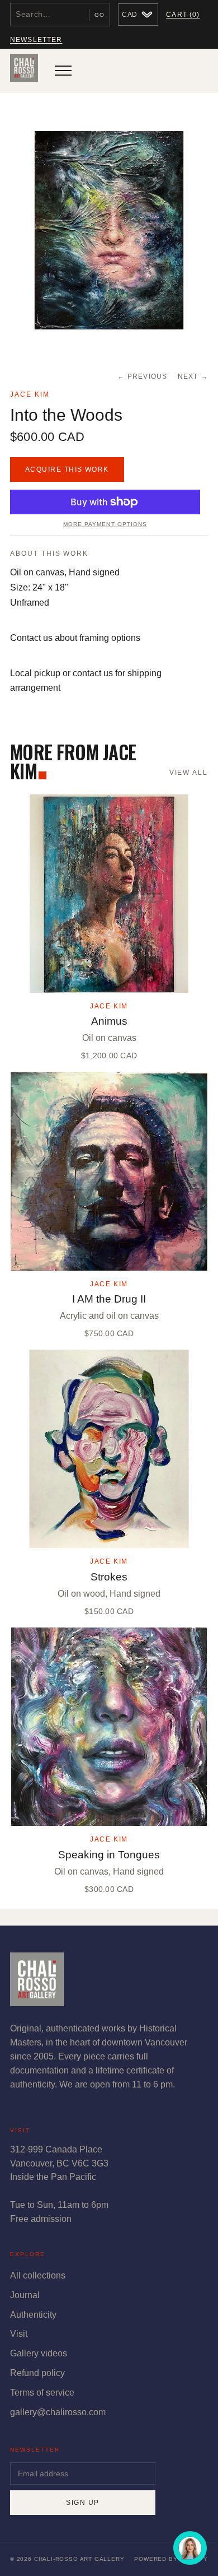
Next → (193, 376)
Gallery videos (39, 2353)
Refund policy (37, 2373)
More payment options (105, 524)
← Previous (142, 376)
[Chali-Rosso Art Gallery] (24, 71)
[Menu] (63, 71)
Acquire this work (67, 469)
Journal (25, 2295)
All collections (38, 2275)
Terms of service (42, 2393)
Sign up (82, 2503)
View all (189, 773)
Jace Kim (30, 394)
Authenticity (33, 2315)
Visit (19, 2334)
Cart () (183, 15)
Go (99, 15)
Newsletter (36, 40)
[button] (109, 231)
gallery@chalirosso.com (58, 2412)
